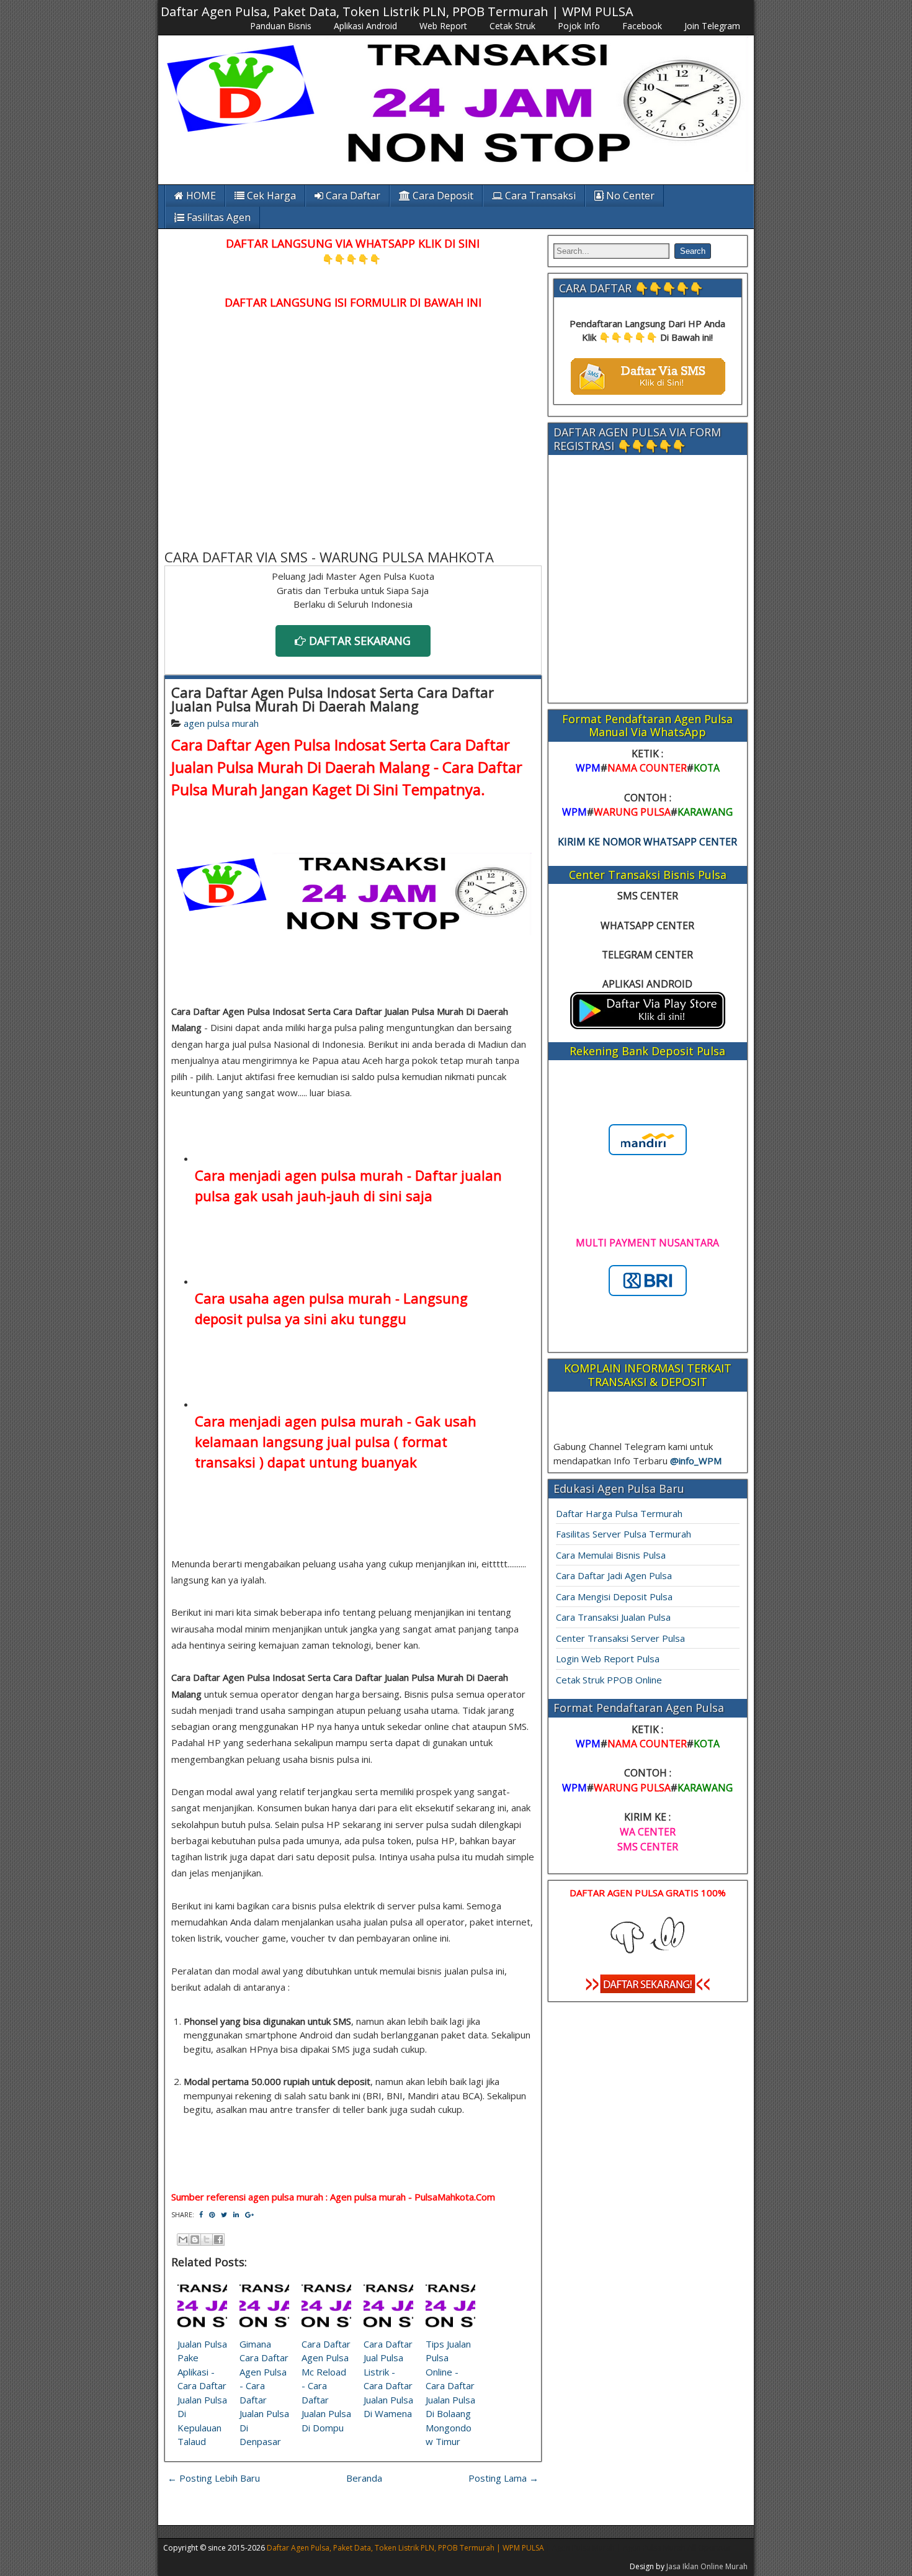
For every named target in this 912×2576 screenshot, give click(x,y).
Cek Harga (270, 196)
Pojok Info (579, 26)
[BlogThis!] (195, 2240)
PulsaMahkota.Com (455, 2197)
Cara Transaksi (539, 196)
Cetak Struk (512, 26)
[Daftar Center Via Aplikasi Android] (648, 1025)
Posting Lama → (503, 2478)
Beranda (364, 2478)
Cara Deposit (442, 196)
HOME (200, 196)
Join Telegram (712, 26)
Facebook (642, 26)
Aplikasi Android (365, 26)
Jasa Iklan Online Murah (707, 2566)
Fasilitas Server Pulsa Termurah (624, 1534)
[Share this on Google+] (249, 2214)
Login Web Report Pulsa (608, 1659)
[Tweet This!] (224, 2214)
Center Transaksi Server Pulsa (620, 1638)
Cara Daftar (352, 196)
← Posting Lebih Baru (214, 2478)
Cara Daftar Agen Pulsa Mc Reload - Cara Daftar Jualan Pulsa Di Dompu (326, 2386)
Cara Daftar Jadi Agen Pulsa (614, 1575)
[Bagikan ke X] (207, 2240)
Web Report (443, 26)
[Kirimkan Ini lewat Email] (183, 2240)
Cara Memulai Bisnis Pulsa (611, 1555)
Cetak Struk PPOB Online (609, 1680)
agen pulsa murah (221, 723)
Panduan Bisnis (281, 26)
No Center (629, 196)
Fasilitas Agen (217, 217)
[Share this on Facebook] (201, 2214)
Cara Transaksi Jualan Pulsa (613, 1617)
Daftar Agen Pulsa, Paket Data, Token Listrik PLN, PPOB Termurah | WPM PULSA (397, 11)
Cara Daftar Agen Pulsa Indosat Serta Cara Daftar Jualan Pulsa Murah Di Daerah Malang (333, 699)
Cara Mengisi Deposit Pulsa (614, 1596)
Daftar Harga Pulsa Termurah (619, 1513)
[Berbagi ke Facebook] (218, 2240)
